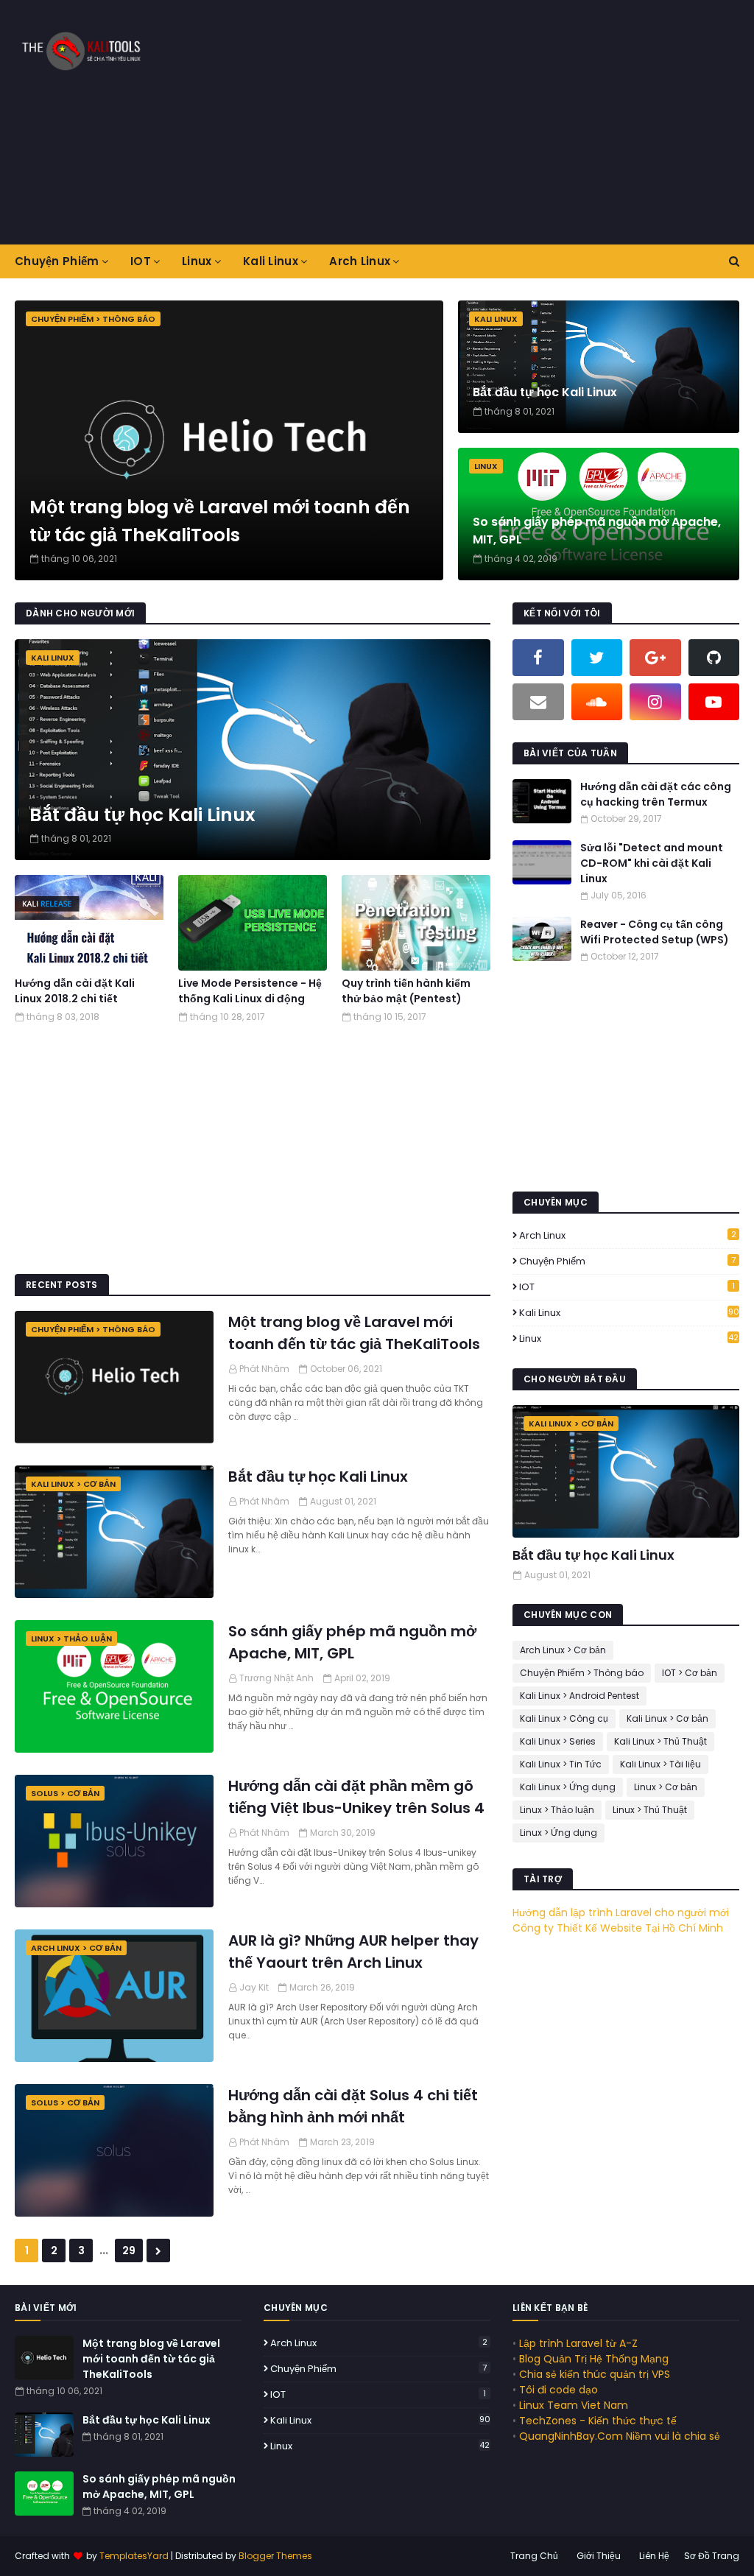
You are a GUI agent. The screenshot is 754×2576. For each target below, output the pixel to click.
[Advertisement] (493, 122)
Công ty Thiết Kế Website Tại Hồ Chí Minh (618, 1928)
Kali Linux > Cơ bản (667, 1718)
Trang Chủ (534, 2556)
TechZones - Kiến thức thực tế (598, 2421)
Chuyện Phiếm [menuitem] (57, 261)
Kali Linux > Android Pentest (579, 1696)
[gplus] (655, 658)
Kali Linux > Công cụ (564, 1718)
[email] (538, 702)
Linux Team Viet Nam (574, 2405)
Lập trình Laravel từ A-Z (578, 2343)
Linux (629, 1338)
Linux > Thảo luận (557, 1810)
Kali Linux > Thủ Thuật (660, 1741)
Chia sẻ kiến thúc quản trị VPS (595, 2374)
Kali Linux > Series (558, 1741)
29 (129, 2251)
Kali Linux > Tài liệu (660, 1764)
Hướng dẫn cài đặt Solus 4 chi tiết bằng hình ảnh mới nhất (353, 2106)
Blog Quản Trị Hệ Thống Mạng (594, 2359)
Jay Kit (254, 1987)
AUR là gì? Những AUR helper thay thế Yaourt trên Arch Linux (353, 1952)
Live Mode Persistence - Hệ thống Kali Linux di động (250, 991)
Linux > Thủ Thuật (650, 1810)
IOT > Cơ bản (690, 1673)
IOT (627, 1287)
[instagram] (655, 702)
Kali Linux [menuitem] (271, 261)
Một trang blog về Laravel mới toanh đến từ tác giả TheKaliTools (220, 521)
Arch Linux (628, 1235)
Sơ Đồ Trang (712, 2556)
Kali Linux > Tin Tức (561, 1764)
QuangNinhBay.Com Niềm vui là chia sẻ (620, 2436)
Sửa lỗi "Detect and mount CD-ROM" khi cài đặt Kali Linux (652, 863)
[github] (714, 658)
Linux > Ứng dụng (559, 1833)
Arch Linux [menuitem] (360, 261)
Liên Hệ (654, 2556)
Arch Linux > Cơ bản (563, 1650)
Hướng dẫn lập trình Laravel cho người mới (621, 1912)
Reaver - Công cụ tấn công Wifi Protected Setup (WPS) (655, 932)
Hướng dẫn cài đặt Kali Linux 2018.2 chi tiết (75, 991)
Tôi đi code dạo (559, 2390)
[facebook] (538, 658)
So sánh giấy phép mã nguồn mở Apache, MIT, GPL (597, 531)
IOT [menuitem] (141, 261)
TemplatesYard (134, 2556)
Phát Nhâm (264, 1369)
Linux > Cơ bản (666, 1787)
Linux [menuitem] (197, 261)
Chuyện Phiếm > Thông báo (582, 1673)
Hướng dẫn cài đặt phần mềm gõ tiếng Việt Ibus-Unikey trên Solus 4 (356, 1797)
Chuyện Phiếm (627, 1261)
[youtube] (714, 702)
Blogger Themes (275, 2556)
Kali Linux (629, 1313)
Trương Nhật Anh (276, 1678)
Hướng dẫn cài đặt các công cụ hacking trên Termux (656, 794)
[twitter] (597, 658)
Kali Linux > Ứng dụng (568, 1787)
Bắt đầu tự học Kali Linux (545, 392)
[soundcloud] (597, 702)
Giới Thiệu (599, 2556)
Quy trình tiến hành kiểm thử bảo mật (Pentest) (406, 991)
